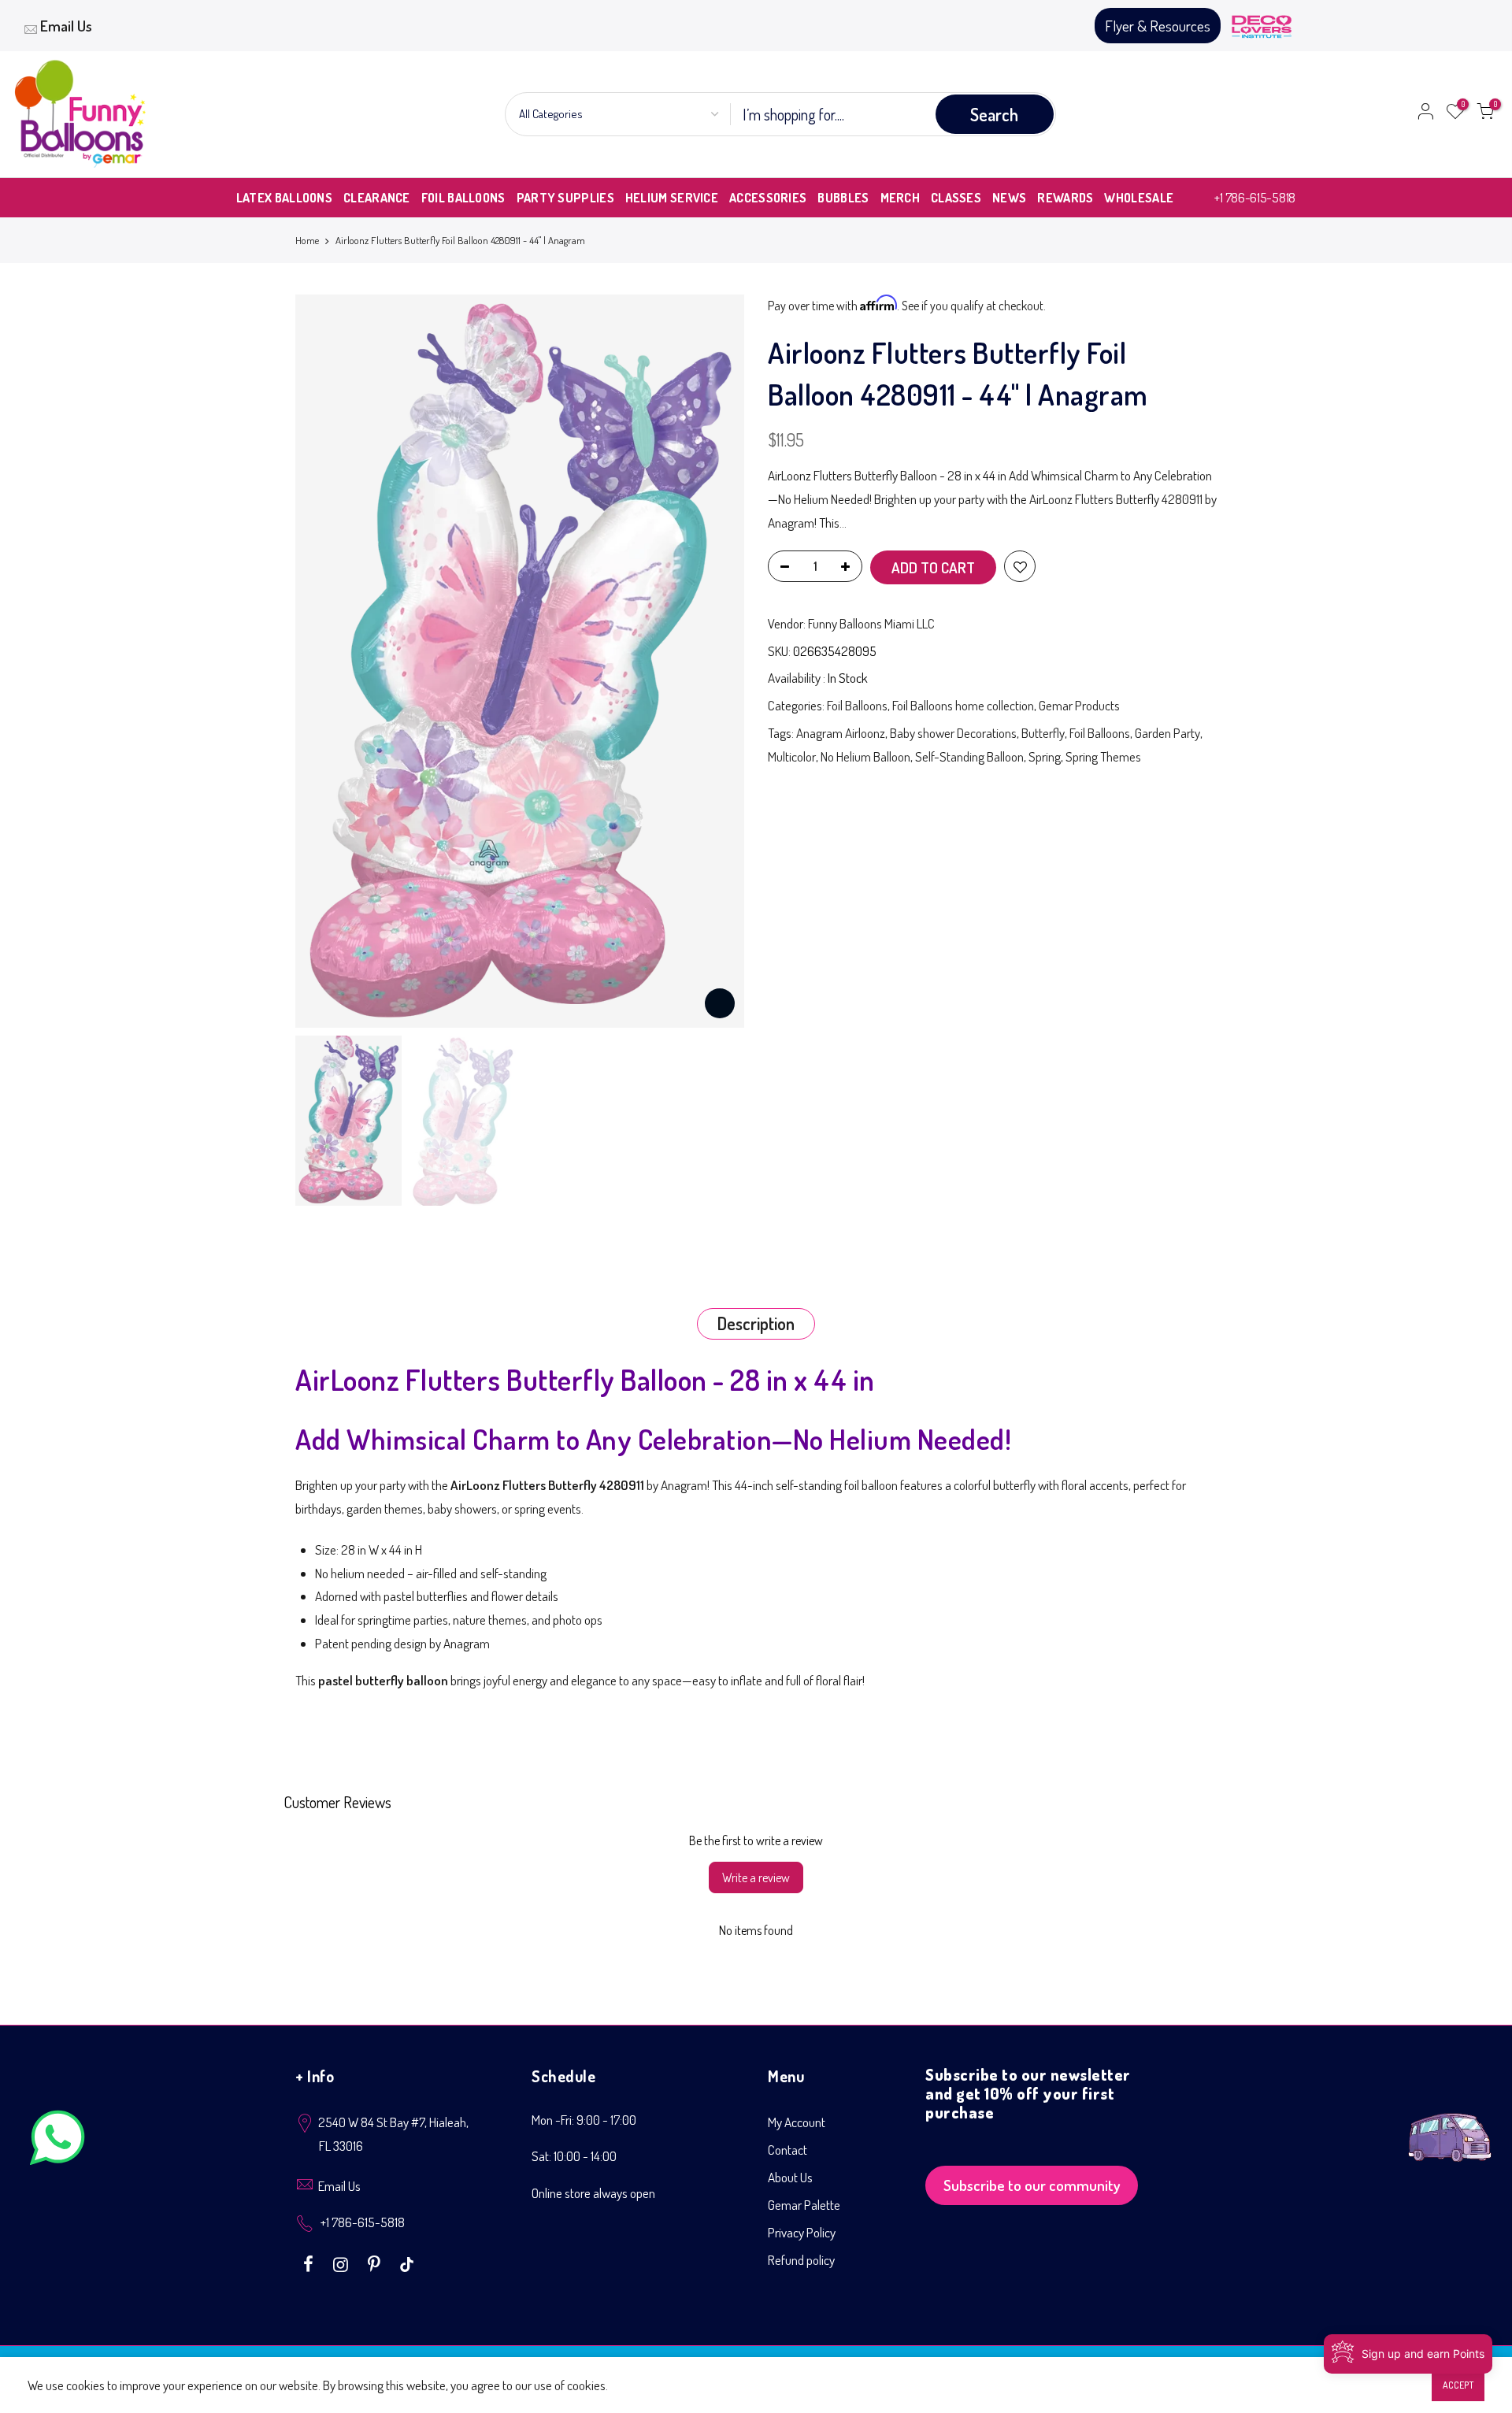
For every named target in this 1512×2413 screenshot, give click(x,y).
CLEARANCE (377, 198)
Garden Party (1167, 733)
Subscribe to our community (1032, 2185)
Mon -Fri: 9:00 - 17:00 (584, 2120)
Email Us (66, 26)
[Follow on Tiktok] (407, 2263)
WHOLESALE (1139, 198)
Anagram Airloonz (841, 733)
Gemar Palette (804, 2205)
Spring (1045, 756)
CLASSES (956, 198)
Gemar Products (1079, 705)
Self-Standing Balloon (969, 756)
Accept (1458, 2385)
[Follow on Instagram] (343, 2263)
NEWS (1009, 198)
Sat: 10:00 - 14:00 (574, 2156)
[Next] (717, 661)
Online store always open (593, 2193)
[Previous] (323, 661)
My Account (797, 2122)
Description (756, 1323)
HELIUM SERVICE (672, 198)
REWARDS (1065, 198)
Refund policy (801, 2260)
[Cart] (1485, 114)
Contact (787, 2150)
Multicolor (792, 756)
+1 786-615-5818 (1255, 197)
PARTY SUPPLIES (565, 198)
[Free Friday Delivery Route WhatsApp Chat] (1450, 2125)
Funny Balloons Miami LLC (871, 623)
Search (994, 114)
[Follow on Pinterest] (376, 2263)
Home (307, 240)
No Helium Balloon (865, 756)
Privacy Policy (802, 2232)
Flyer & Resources (1158, 26)
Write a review (756, 1877)
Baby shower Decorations (953, 733)
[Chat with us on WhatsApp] (57, 2141)
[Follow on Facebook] (310, 2263)
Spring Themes (1103, 756)
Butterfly (1043, 733)
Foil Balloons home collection (963, 705)
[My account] (1425, 114)
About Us (790, 2177)
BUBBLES (843, 198)
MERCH (901, 198)
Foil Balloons (857, 705)
